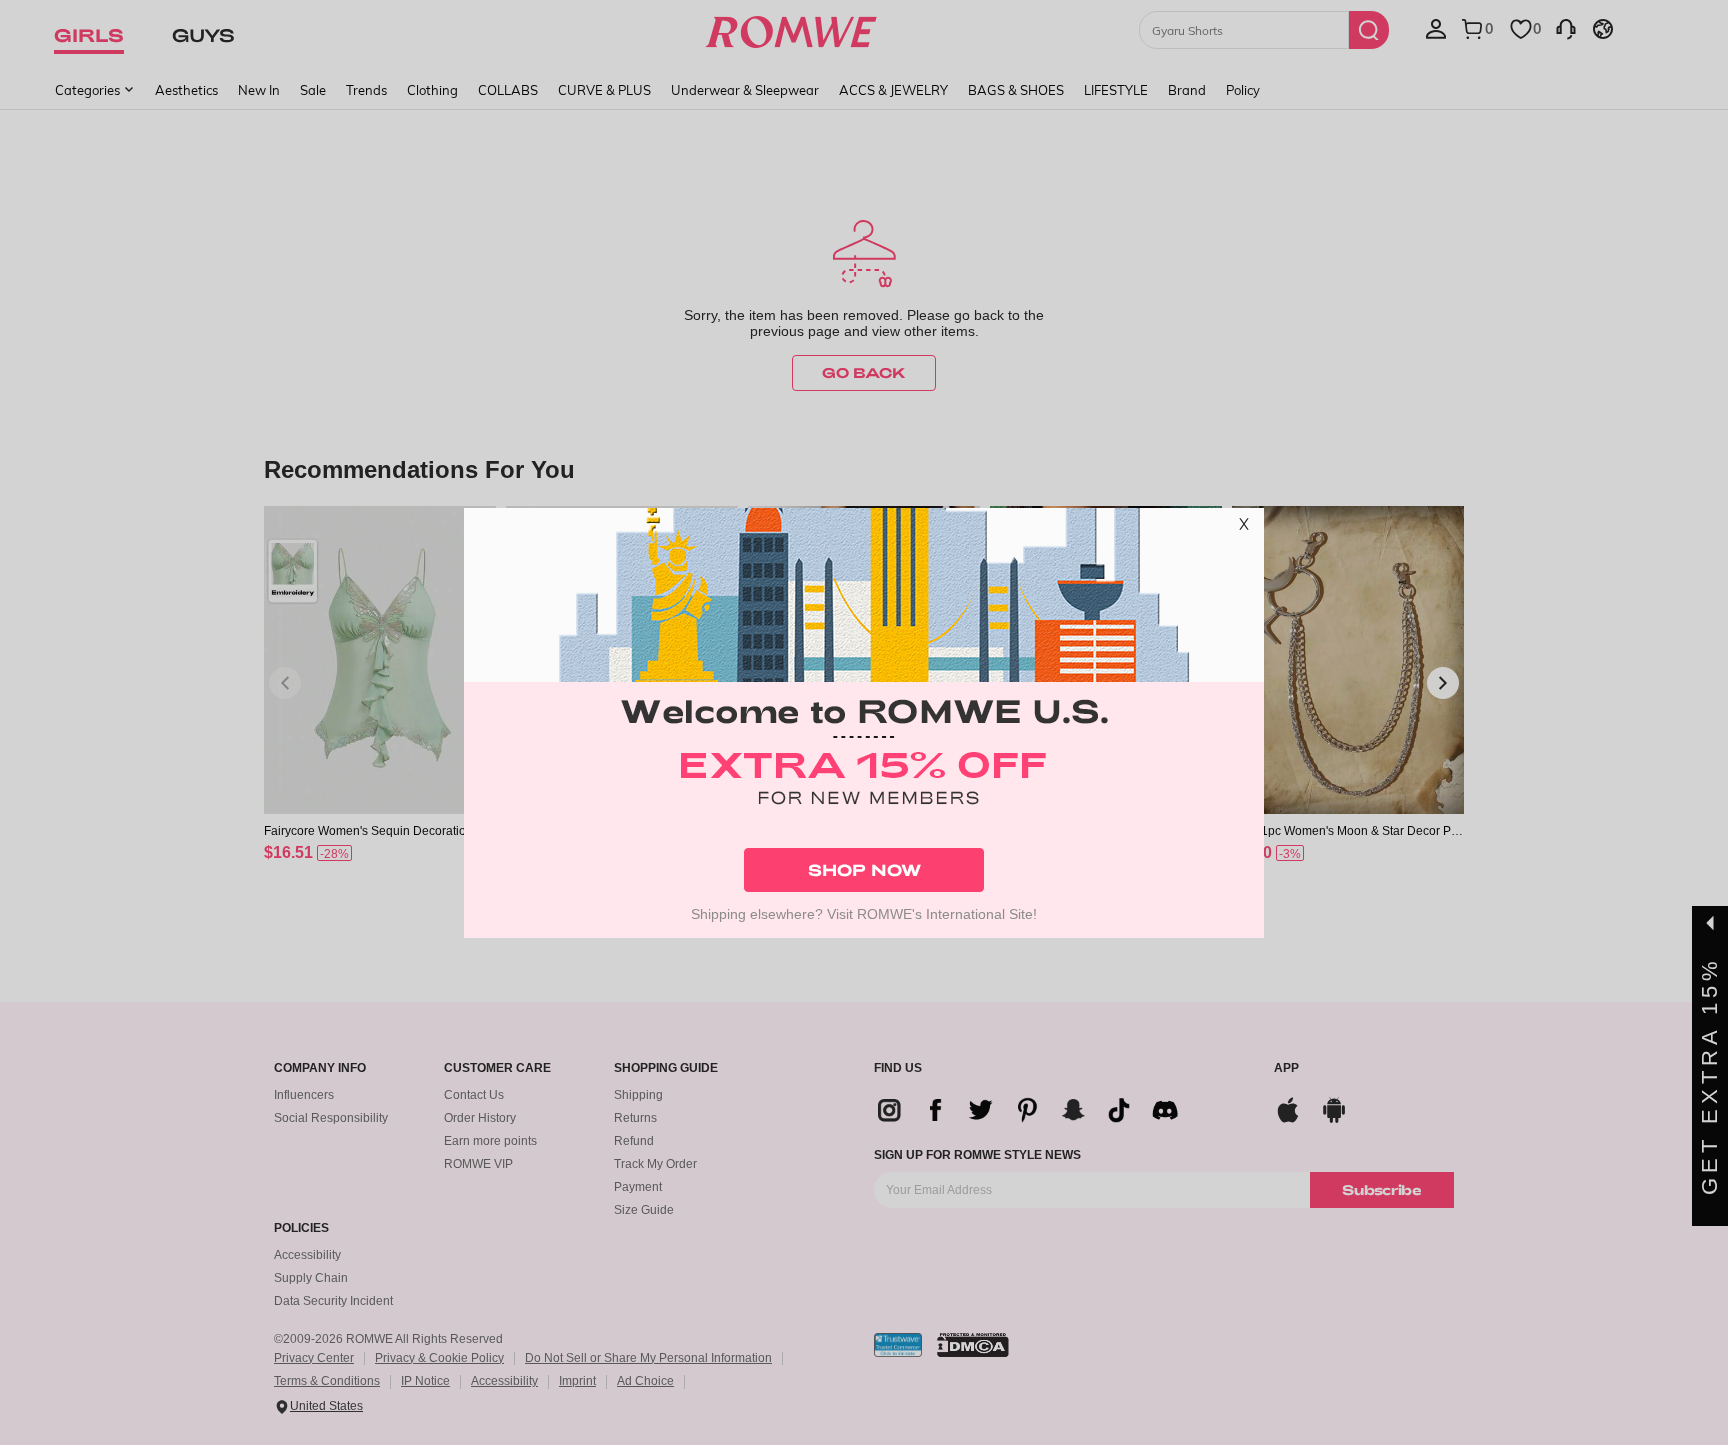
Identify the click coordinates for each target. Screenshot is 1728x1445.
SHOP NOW (864, 869)
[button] (1244, 528)
